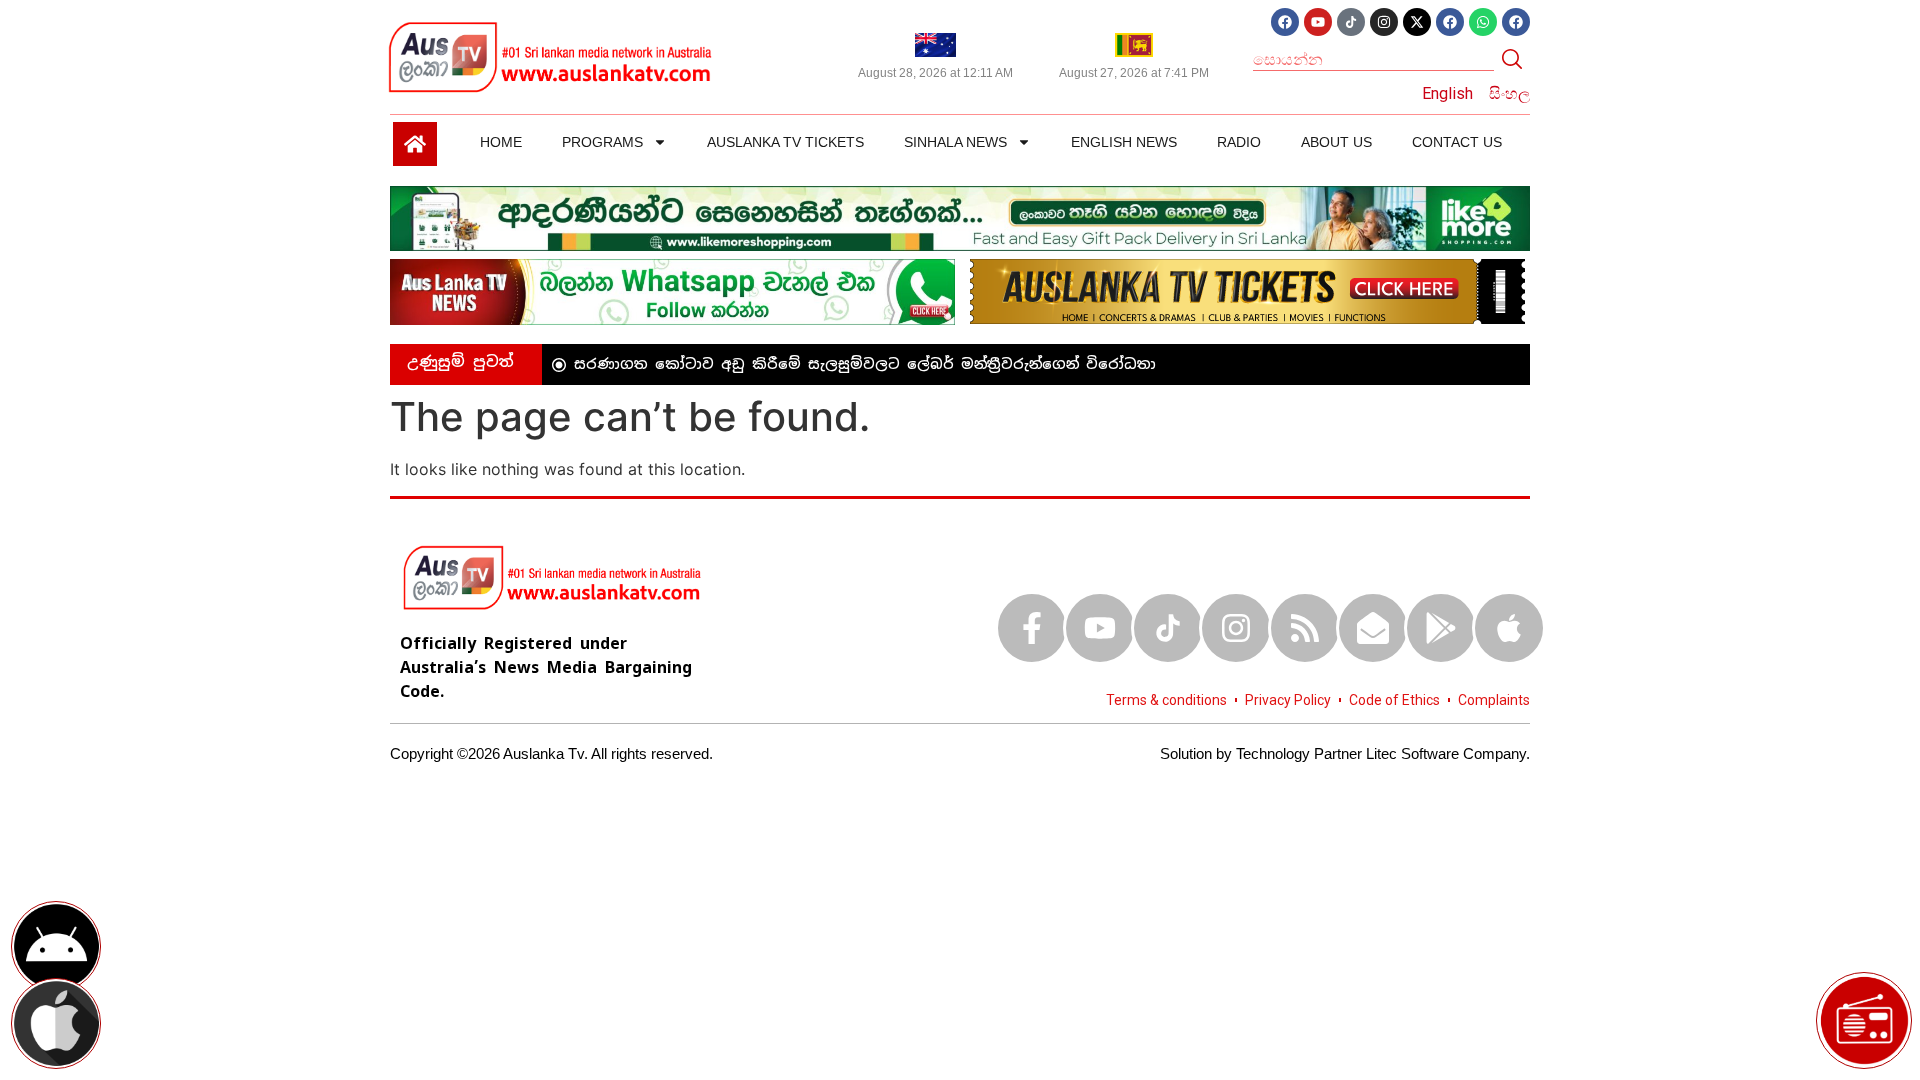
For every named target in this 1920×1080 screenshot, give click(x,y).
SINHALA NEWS (955, 142)
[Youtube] (1318, 22)
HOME (501, 142)
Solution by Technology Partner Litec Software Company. (1345, 753)
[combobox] (1373, 59)
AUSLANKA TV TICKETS (785, 142)
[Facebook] (1285, 22)
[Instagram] (1384, 22)
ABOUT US (1336, 142)
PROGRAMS (602, 142)
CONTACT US (1457, 142)
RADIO (1239, 142)
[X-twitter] (1417, 22)
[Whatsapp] (1483, 22)
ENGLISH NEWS (1124, 142)
